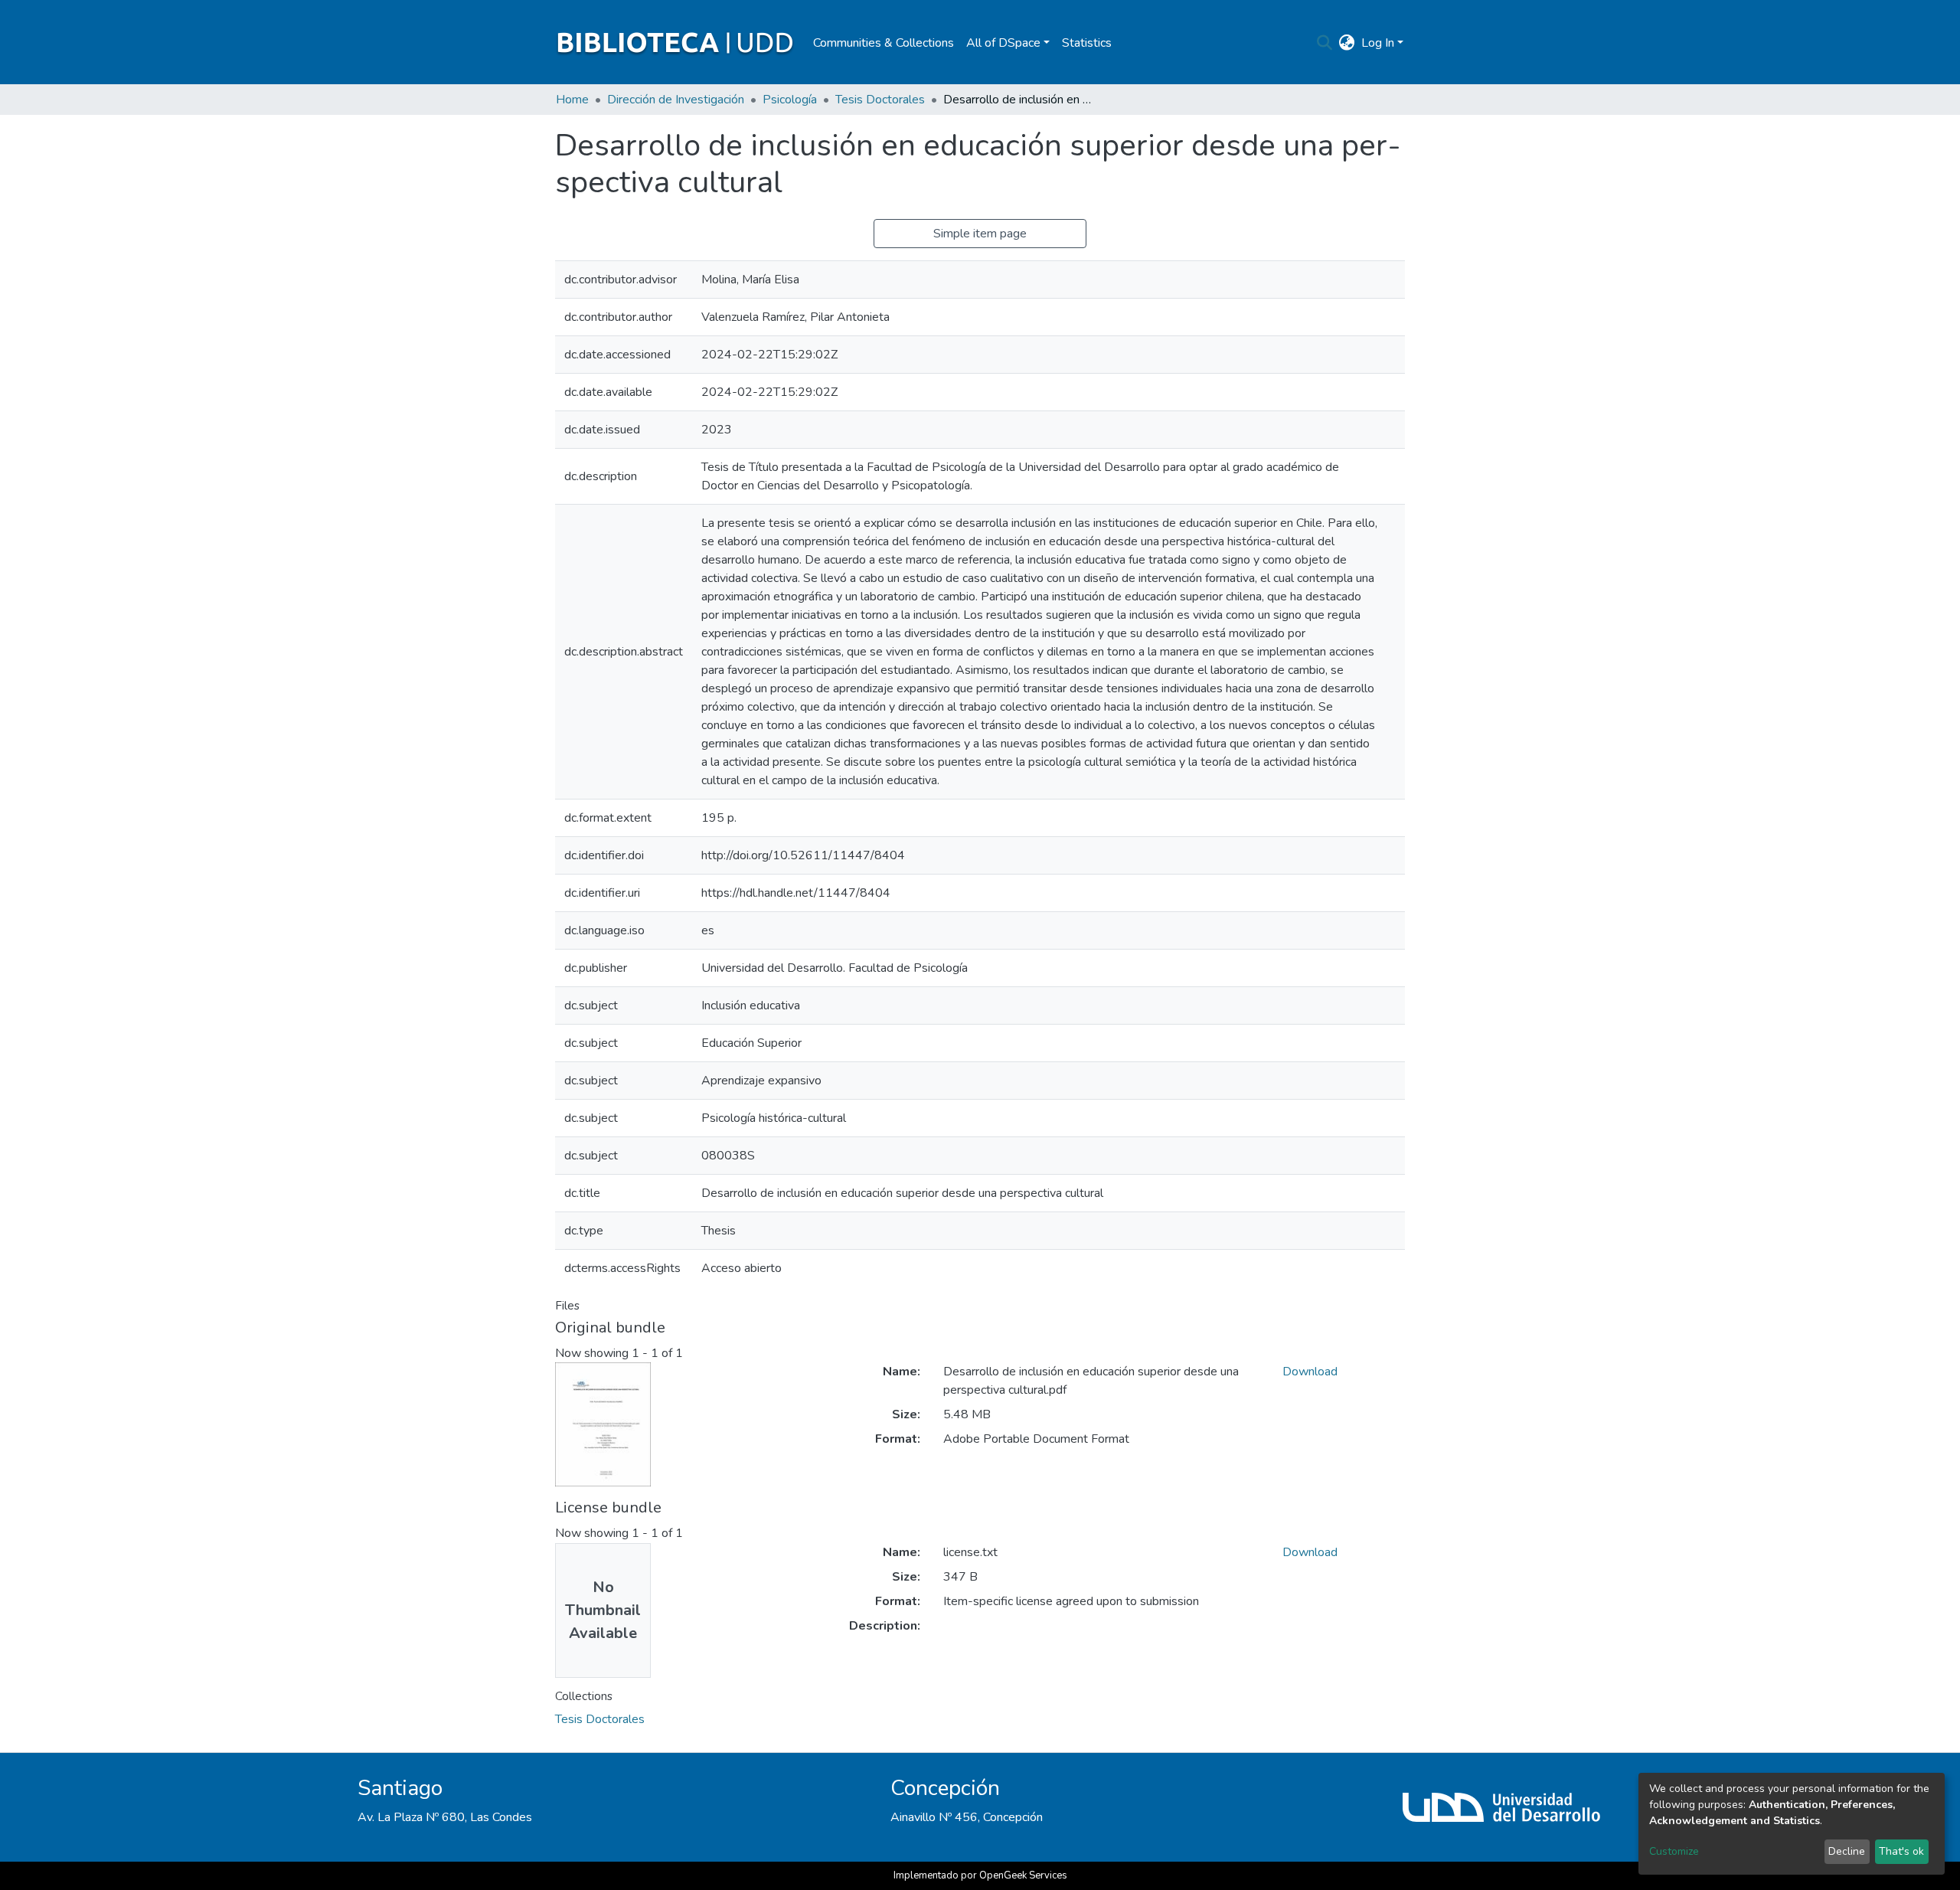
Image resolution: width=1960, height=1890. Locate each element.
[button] (1347, 43)
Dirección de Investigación (676, 100)
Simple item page (980, 234)
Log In (1378, 43)
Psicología (790, 100)
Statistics (1087, 43)
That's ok (1901, 1851)
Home (572, 100)
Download (1310, 1372)
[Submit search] (1325, 43)
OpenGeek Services (1023, 1875)
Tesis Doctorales (880, 100)
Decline (1847, 1851)
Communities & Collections (884, 43)
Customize (1674, 1851)
